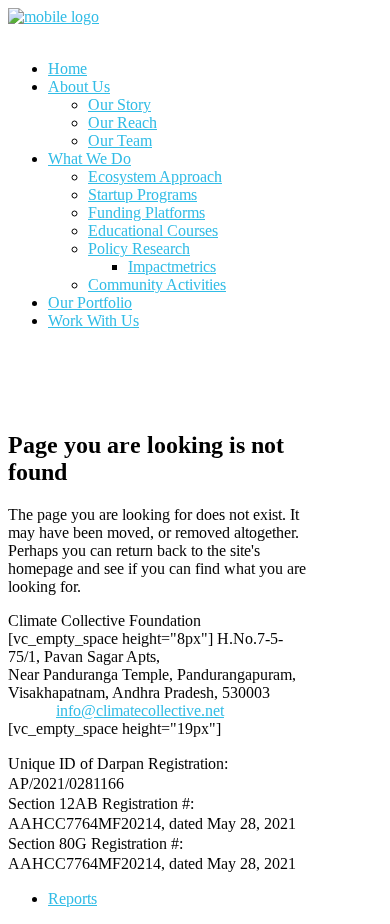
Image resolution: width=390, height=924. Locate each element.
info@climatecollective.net (140, 710)
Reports (72, 898)
